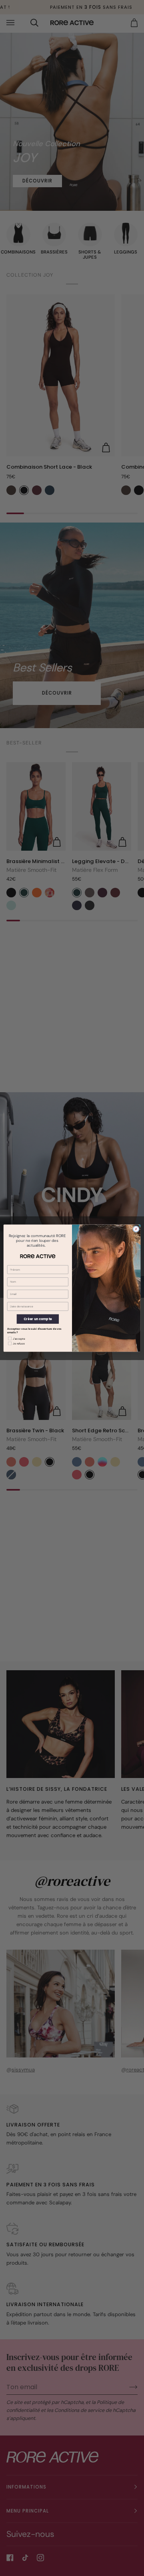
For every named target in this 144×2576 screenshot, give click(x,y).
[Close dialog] (136, 1229)
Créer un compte (38, 1319)
